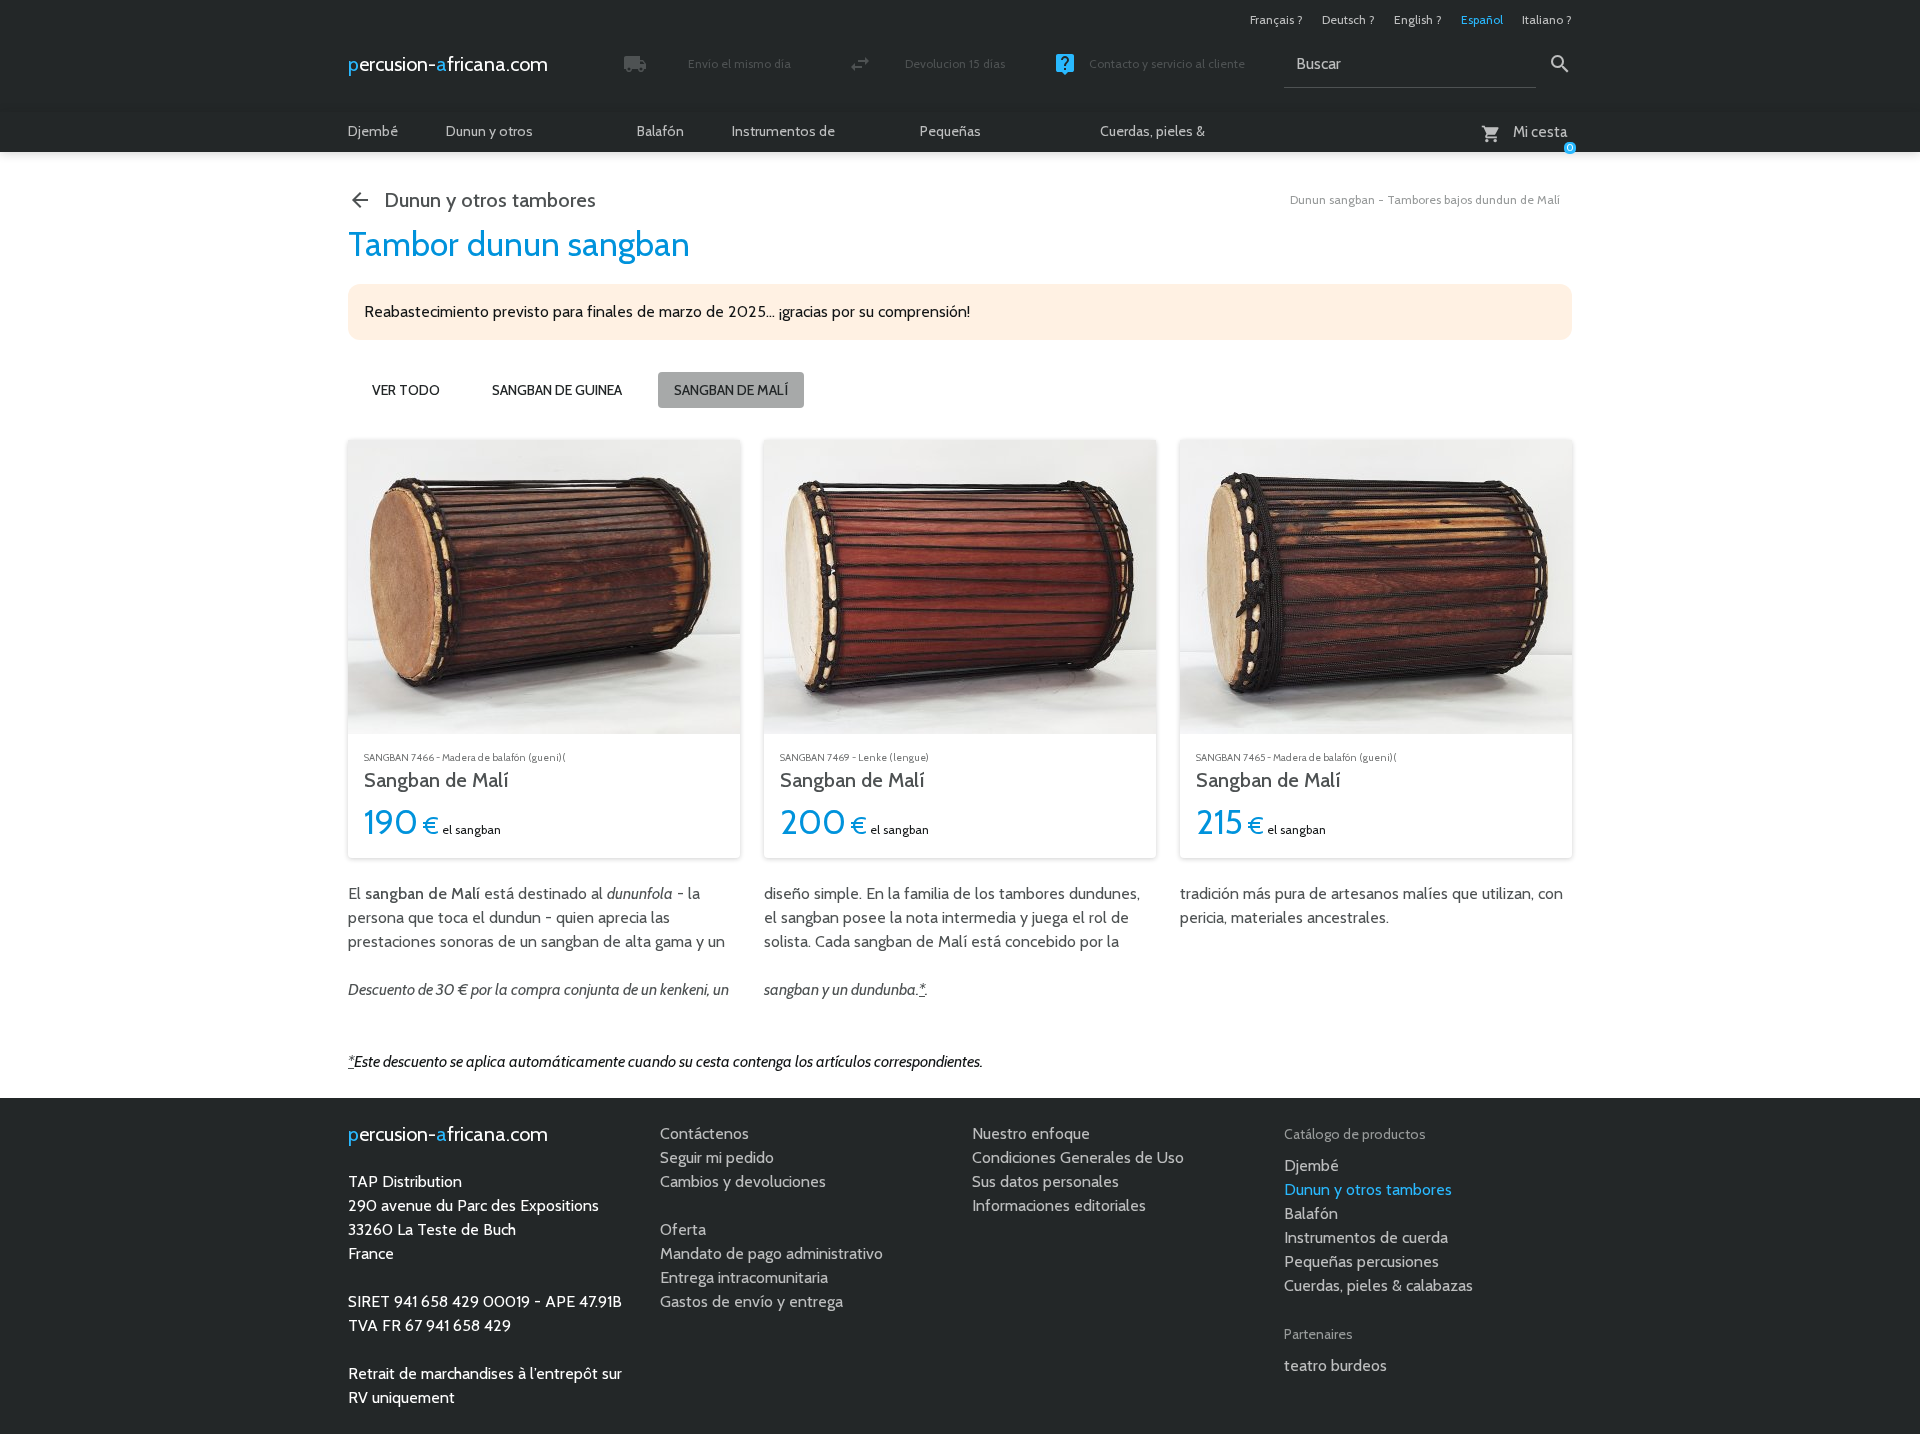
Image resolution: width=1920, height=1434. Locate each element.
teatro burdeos (1335, 1365)
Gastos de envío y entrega (751, 1301)
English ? (1418, 19)
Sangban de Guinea (557, 390)
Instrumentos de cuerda (783, 137)
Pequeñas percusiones (958, 137)
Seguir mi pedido (717, 1157)
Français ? (1276, 19)
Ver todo (406, 390)
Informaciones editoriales (1059, 1205)
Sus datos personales (1045, 1181)
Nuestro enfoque (1031, 1133)
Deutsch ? (1348, 19)
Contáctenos (704, 1133)
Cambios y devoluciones (743, 1181)
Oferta (683, 1229)
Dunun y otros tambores (489, 137)
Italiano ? (1547, 19)
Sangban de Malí (436, 780)
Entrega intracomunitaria (744, 1277)
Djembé (373, 131)
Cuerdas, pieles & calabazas (1152, 137)
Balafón (660, 131)
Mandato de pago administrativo (771, 1253)
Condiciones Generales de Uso (1078, 1157)
